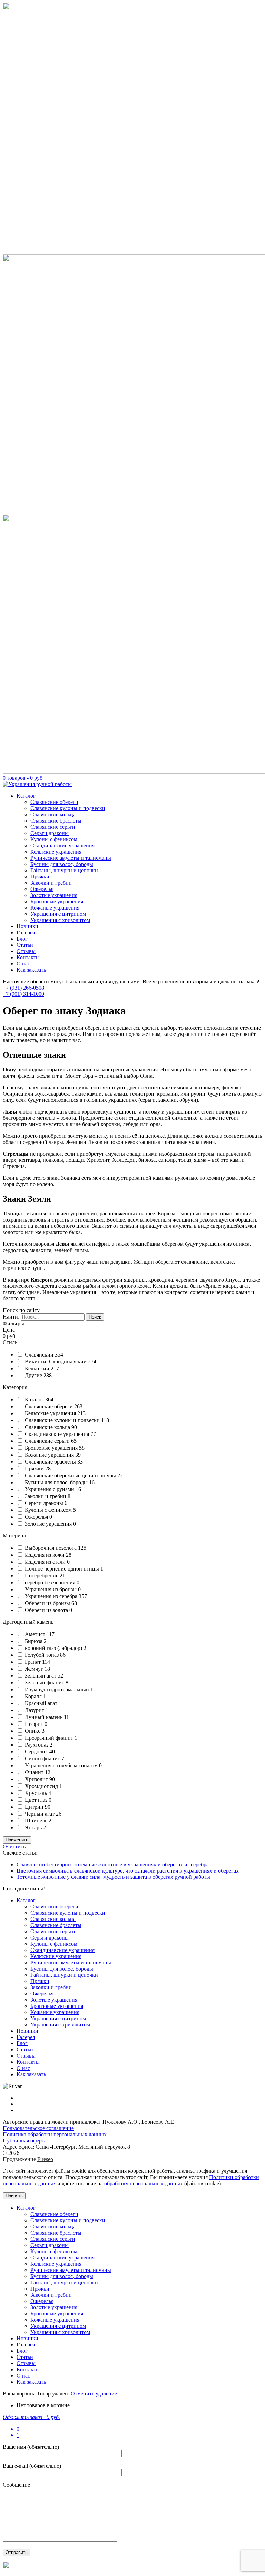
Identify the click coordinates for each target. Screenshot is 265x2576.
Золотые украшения (54, 895)
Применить (17, 1840)
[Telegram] (8, 2570)
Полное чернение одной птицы (63, 1569)
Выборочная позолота (51, 1548)
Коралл (34, 1696)
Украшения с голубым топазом (62, 1765)
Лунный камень (44, 1717)
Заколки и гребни (51, 883)
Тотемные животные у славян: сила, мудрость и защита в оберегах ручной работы (113, 1877)
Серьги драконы (50, 833)
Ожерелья (42, 889)
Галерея (26, 932)
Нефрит (35, 1724)
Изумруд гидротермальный (58, 1689)
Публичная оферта (25, 2141)
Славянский (40, 1355)
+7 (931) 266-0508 (23, 988)
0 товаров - (23, 778)
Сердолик (37, 1752)
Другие (34, 1375)
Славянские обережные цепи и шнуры (71, 1475)
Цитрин (35, 1807)
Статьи (25, 945)
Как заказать (31, 970)
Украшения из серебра (52, 1596)
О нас (23, 964)
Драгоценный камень (28, 1622)
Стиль (10, 1342)
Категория (15, 1387)
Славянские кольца (53, 814)
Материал (14, 1535)
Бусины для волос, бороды (62, 864)
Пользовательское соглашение (38, 2128)
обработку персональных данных (144, 2183)
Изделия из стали (46, 1562)
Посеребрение (42, 1576)
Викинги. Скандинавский (56, 1362)
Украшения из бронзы (51, 1589)
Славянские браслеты (56, 821)
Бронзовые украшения (57, 901)
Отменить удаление (94, 2394)
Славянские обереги (54, 802)
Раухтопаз (37, 1745)
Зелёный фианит (45, 1683)
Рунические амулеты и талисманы (71, 858)
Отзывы (26, 951)
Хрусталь (37, 1793)
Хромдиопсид (42, 1786)
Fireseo (45, 2159)
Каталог (26, 796)
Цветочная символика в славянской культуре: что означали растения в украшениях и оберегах (128, 1871)
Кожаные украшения (55, 908)
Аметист (36, 1634)
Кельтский (38, 1368)
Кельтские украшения (56, 852)
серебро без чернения (51, 1582)
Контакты (28, 957)
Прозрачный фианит (50, 1738)
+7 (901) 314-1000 (23, 994)
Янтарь (34, 1827)
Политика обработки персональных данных (55, 2134)
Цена (9, 1330)
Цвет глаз (37, 1800)
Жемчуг (35, 1669)
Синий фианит (43, 1758)
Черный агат (40, 1814)
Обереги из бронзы (48, 1603)
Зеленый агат (41, 1676)
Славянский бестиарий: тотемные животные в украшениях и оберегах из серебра (113, 1864)
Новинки (27, 926)
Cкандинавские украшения (58, 1434)
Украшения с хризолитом (60, 920)
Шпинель (37, 1821)
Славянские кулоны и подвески (68, 808)
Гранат (33, 1662)
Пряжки (40, 877)
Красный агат (42, 1703)
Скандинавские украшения (62, 845)
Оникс (33, 1731)
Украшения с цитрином (58, 914)
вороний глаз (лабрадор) (54, 1648)
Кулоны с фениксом (54, 839)
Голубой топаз (42, 1655)
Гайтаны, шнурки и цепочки (64, 870)
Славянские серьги (53, 827)
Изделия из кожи (45, 1555)
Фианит (35, 1772)
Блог (22, 939)
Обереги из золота (47, 1610)
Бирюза (34, 1641)
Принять (14, 2196)
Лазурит (35, 1710)
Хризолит (37, 1779)
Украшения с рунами (50, 1489)
